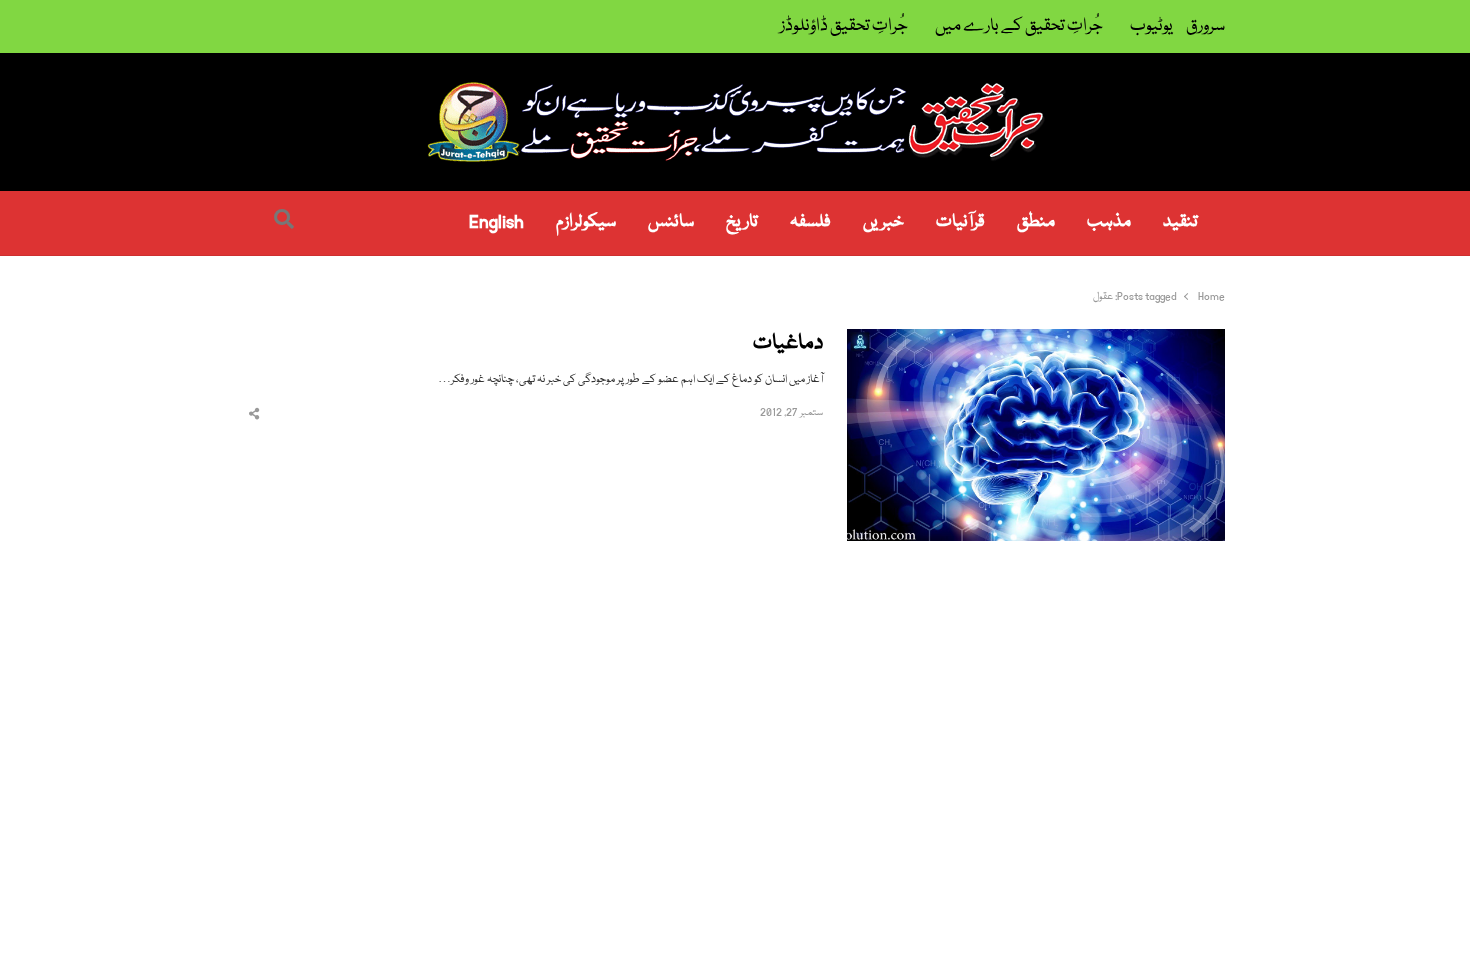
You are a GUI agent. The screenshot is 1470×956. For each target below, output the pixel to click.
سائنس (671, 222)
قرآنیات (960, 222)
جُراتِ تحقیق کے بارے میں (1019, 26)
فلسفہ (810, 222)
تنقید (1180, 222)
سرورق (1205, 26)
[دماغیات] (1036, 340)
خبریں (883, 222)
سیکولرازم (586, 222)
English (496, 222)
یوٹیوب (1151, 26)
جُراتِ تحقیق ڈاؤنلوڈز (844, 26)
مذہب (1109, 222)
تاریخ (742, 222)
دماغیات (788, 344)
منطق (1036, 222)
